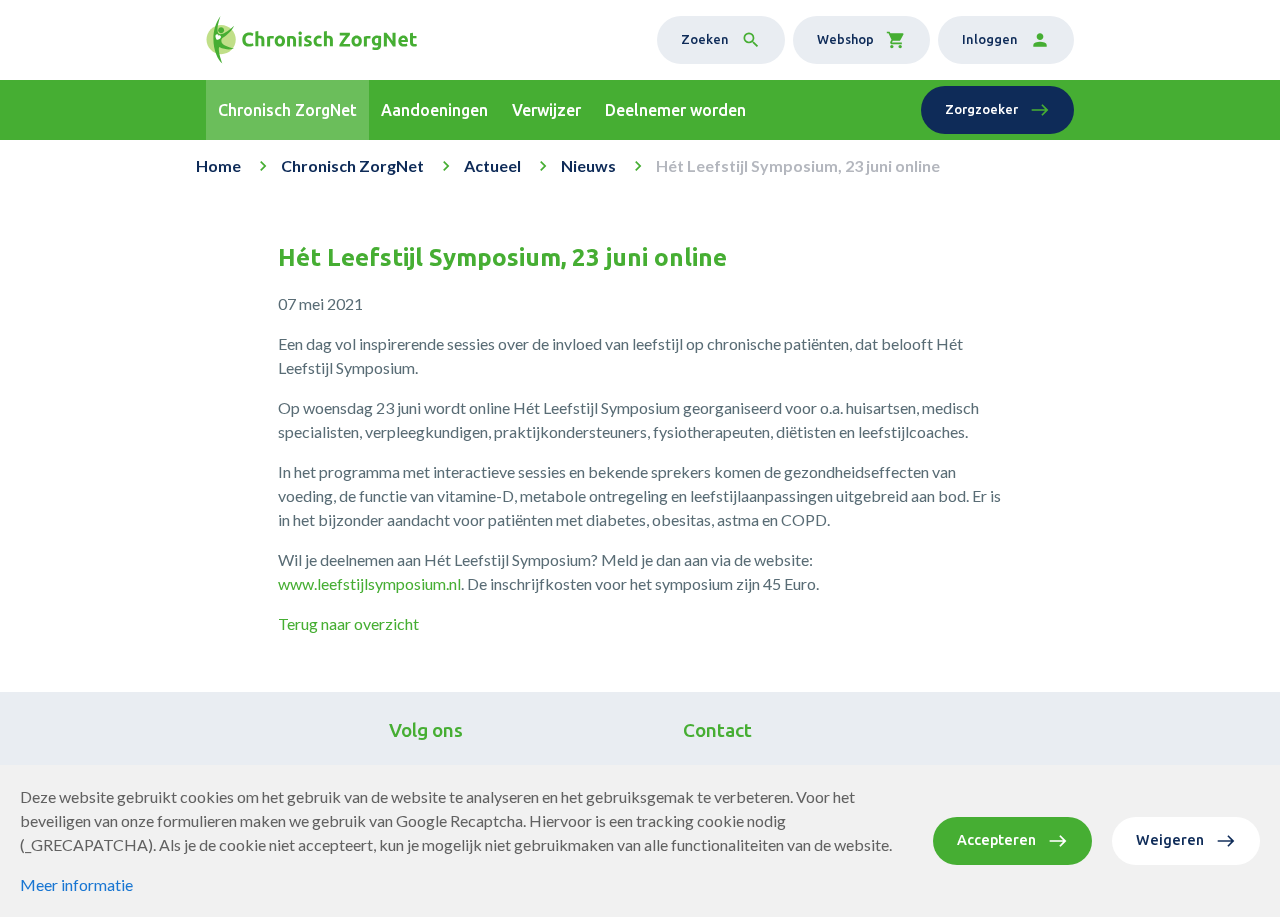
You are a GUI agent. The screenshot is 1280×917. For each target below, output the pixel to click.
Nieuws (588, 165)
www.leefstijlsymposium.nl (369, 583)
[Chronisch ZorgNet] (311, 40)
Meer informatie (76, 884)
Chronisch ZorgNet (352, 165)
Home (218, 165)
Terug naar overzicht (348, 623)
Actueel (492, 165)
